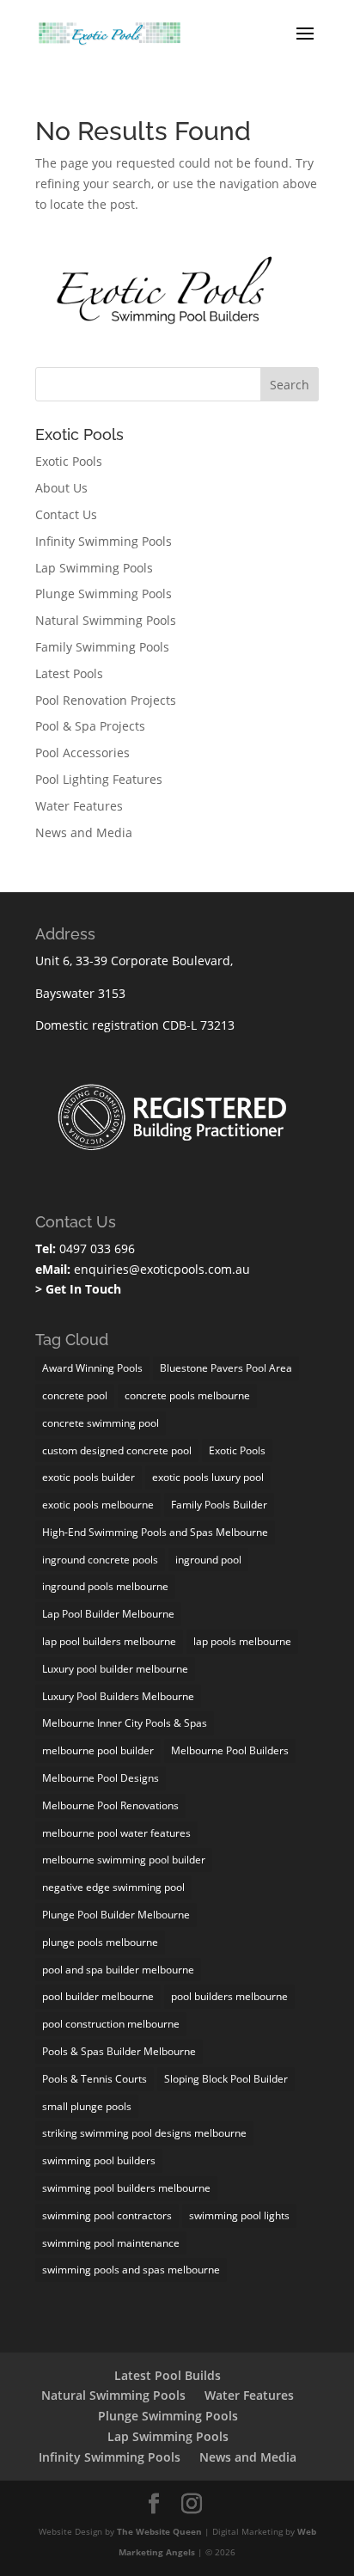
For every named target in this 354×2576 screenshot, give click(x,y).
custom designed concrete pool (117, 1450)
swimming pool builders (99, 2160)
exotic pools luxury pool (208, 1477)
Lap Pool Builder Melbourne (108, 1614)
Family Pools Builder (219, 1505)
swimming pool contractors (107, 2215)
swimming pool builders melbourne (126, 2188)
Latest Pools (69, 673)
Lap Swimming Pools (94, 568)
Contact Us (66, 514)
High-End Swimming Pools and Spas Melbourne (155, 1532)
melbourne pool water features (116, 1833)
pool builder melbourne (98, 1996)
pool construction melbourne (111, 2024)
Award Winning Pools (92, 1368)
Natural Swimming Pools (106, 620)
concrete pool (75, 1395)
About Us (61, 488)
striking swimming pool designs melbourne (144, 2133)
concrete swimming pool (101, 1423)
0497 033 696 (95, 1248)
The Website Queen (159, 2531)
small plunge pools (87, 2106)
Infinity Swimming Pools (104, 541)
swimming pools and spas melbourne (131, 2270)
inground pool (208, 1560)
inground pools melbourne (105, 1586)
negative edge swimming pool (113, 1887)
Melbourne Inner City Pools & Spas (125, 1723)
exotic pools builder (88, 1477)
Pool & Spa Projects (90, 726)
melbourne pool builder (98, 1750)
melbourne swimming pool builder (124, 1860)
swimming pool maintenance (111, 2243)
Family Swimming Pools (102, 647)
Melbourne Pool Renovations (110, 1805)
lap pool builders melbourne (109, 1641)
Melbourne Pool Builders (230, 1750)
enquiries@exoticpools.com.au (160, 1269)
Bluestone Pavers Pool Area (226, 1368)
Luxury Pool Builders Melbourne (118, 1696)
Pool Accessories (82, 753)
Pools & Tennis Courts (95, 2079)
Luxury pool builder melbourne (115, 1669)
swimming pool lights (239, 2215)
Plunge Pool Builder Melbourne (116, 1915)
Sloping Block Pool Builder (226, 2079)
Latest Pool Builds (168, 2375)
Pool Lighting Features (99, 779)
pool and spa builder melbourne (118, 1970)
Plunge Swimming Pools (104, 594)
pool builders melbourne (229, 1996)
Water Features (79, 806)
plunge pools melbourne (100, 1942)
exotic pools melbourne (98, 1505)
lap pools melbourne (242, 1641)
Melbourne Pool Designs (101, 1778)
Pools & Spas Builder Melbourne (119, 2051)
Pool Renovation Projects (106, 700)
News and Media (84, 832)
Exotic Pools (69, 461)
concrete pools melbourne (187, 1395)
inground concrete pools (100, 1560)
